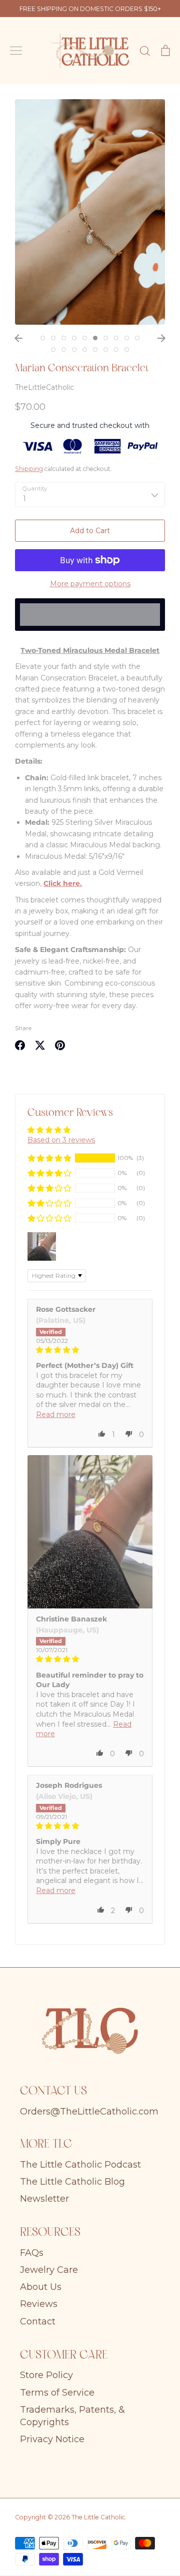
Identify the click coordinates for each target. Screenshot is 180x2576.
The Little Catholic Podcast (80, 2165)
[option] (90, 212)
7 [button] (106, 338)
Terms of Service (57, 2393)
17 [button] (116, 349)
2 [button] (53, 338)
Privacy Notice (52, 2439)
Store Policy (46, 2375)
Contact (38, 2321)
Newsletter (44, 2199)
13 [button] (74, 349)
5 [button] (85, 338)
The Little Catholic (98, 2517)
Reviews (39, 2304)
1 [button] (43, 338)
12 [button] (64, 349)
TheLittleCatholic (44, 387)
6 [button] (95, 338)
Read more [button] (56, 1415)
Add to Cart (90, 531)
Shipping (29, 469)
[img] (90, 1350)
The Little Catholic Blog (72, 2182)
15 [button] (95, 349)
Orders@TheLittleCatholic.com (89, 2112)
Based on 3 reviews (61, 1140)
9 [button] (127, 338)
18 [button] (127, 349)
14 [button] (85, 349)
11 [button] (53, 349)
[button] (49, 1158)
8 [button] (116, 338)
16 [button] (106, 349)
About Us (41, 2287)
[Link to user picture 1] (90, 1532)
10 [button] (137, 338)
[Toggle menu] (16, 51)
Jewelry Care (49, 2270)
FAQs (32, 2253)
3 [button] (64, 338)
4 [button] (74, 338)
